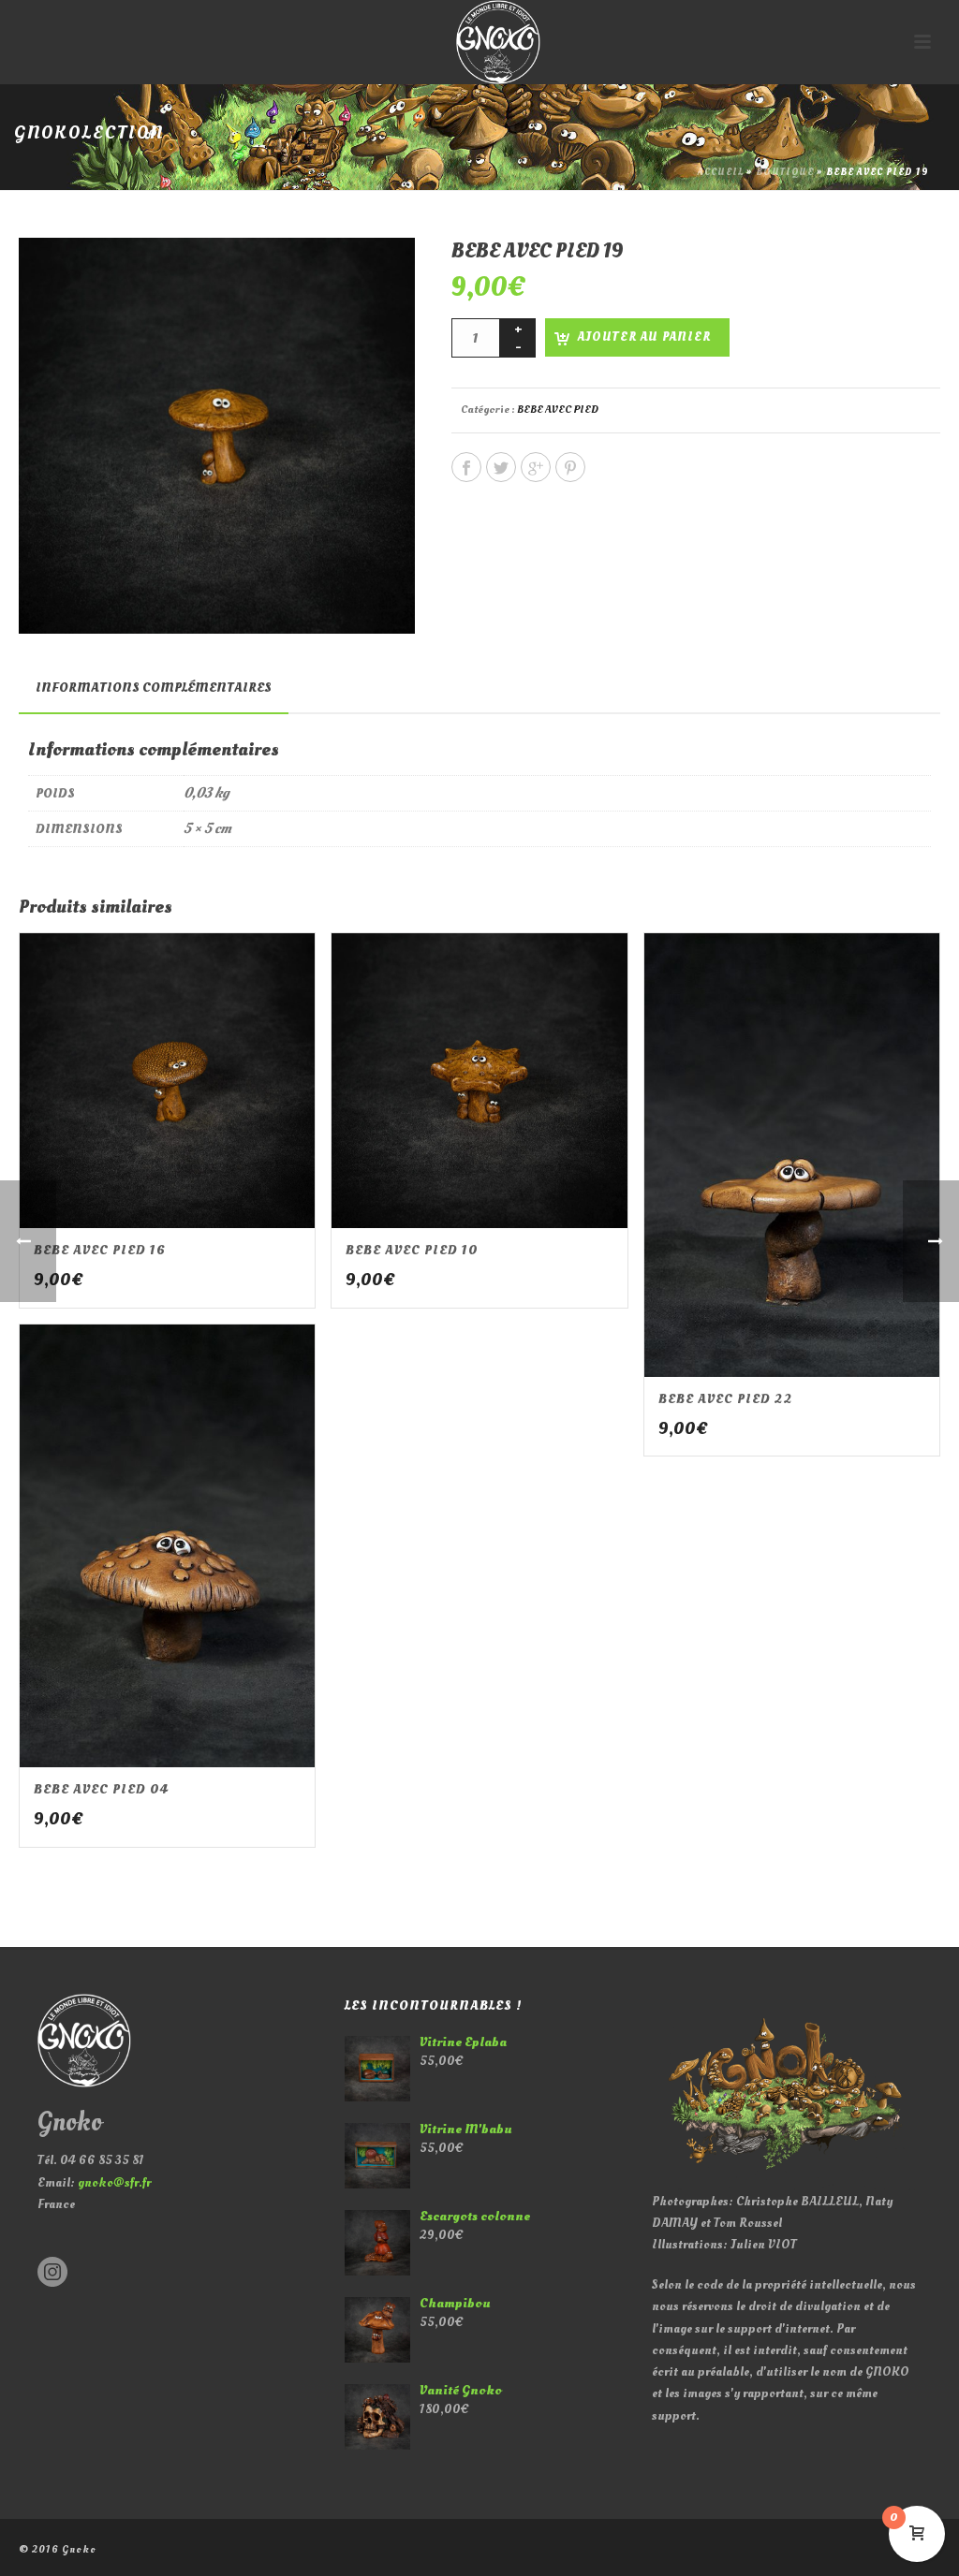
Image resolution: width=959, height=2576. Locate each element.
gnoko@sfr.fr (114, 2182)
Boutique (785, 172)
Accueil (721, 172)
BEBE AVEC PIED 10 (412, 1250)
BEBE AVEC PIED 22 (725, 1399)
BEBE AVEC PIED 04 (101, 1789)
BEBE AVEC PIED (558, 410)
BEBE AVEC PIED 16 (100, 1250)
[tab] (154, 688)
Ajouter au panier (644, 337)
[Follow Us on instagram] (52, 2273)
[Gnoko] (479, 42)
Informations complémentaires (154, 688)
